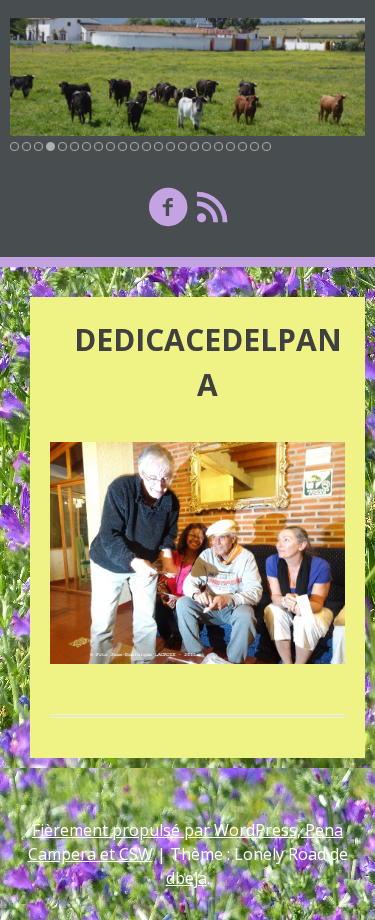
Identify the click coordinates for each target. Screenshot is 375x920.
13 (158, 146)
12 (146, 146)
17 (206, 146)
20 (242, 146)
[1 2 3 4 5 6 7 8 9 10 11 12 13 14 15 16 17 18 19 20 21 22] (187, 77)
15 (182, 146)
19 (230, 146)
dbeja (186, 878)
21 (254, 146)
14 (170, 146)
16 (194, 146)
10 (122, 146)
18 (218, 146)
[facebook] (168, 206)
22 (266, 146)
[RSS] (212, 206)
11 (134, 146)
